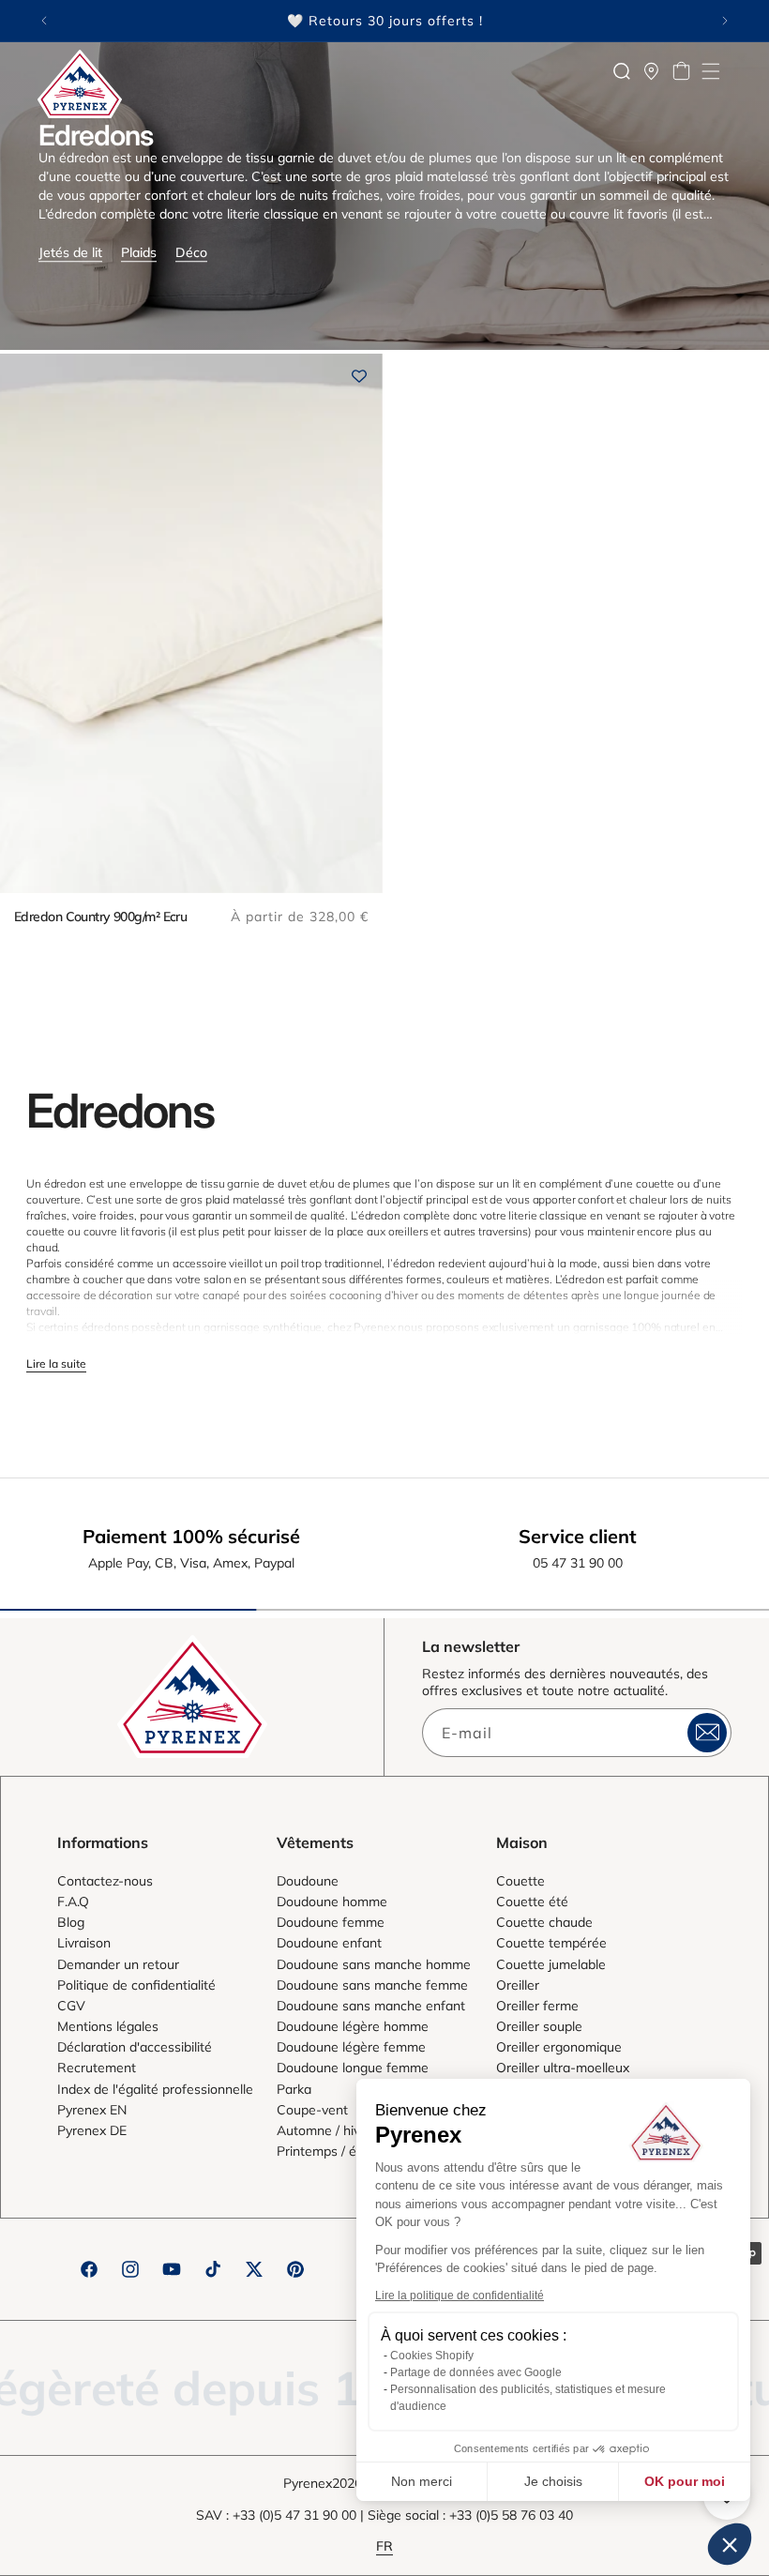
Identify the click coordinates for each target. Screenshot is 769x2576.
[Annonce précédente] (44, 21)
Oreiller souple (539, 2026)
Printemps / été (323, 2151)
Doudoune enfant (329, 1943)
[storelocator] (652, 71)
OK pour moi (685, 2481)
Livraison (84, 1943)
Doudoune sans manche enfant (371, 2006)
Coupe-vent (312, 2110)
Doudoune (308, 1881)
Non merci (422, 2481)
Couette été (532, 1902)
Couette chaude (544, 1922)
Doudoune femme (331, 1922)
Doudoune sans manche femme (372, 1985)
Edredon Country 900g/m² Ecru (100, 917)
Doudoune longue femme (353, 2068)
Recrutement (97, 2068)
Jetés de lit (70, 252)
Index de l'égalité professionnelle (155, 2089)
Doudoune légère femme (351, 2047)
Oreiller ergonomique (559, 2047)
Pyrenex (308, 2483)
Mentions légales (108, 2026)
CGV (71, 2006)
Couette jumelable (551, 1964)
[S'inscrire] (707, 1733)
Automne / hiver (324, 2130)
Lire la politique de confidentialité (460, 2296)
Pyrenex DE (92, 2130)
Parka (294, 2089)
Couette (520, 1881)
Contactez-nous (105, 1881)
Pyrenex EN (92, 2110)
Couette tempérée (551, 1943)
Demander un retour (118, 1964)
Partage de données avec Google (476, 2372)
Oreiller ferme (537, 2006)
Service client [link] (578, 1536)
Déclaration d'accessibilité (135, 2047)
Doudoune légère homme (353, 2026)
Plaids (139, 252)
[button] (711, 71)
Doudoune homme (332, 1902)
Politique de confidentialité (136, 1985)
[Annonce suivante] (725, 21)
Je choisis (553, 2481)
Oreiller (518, 1985)
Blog (71, 1922)
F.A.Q (73, 1902)
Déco (191, 252)
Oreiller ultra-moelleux (563, 2068)
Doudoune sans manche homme (374, 1964)
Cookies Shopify (432, 2356)
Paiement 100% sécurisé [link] (191, 1536)
